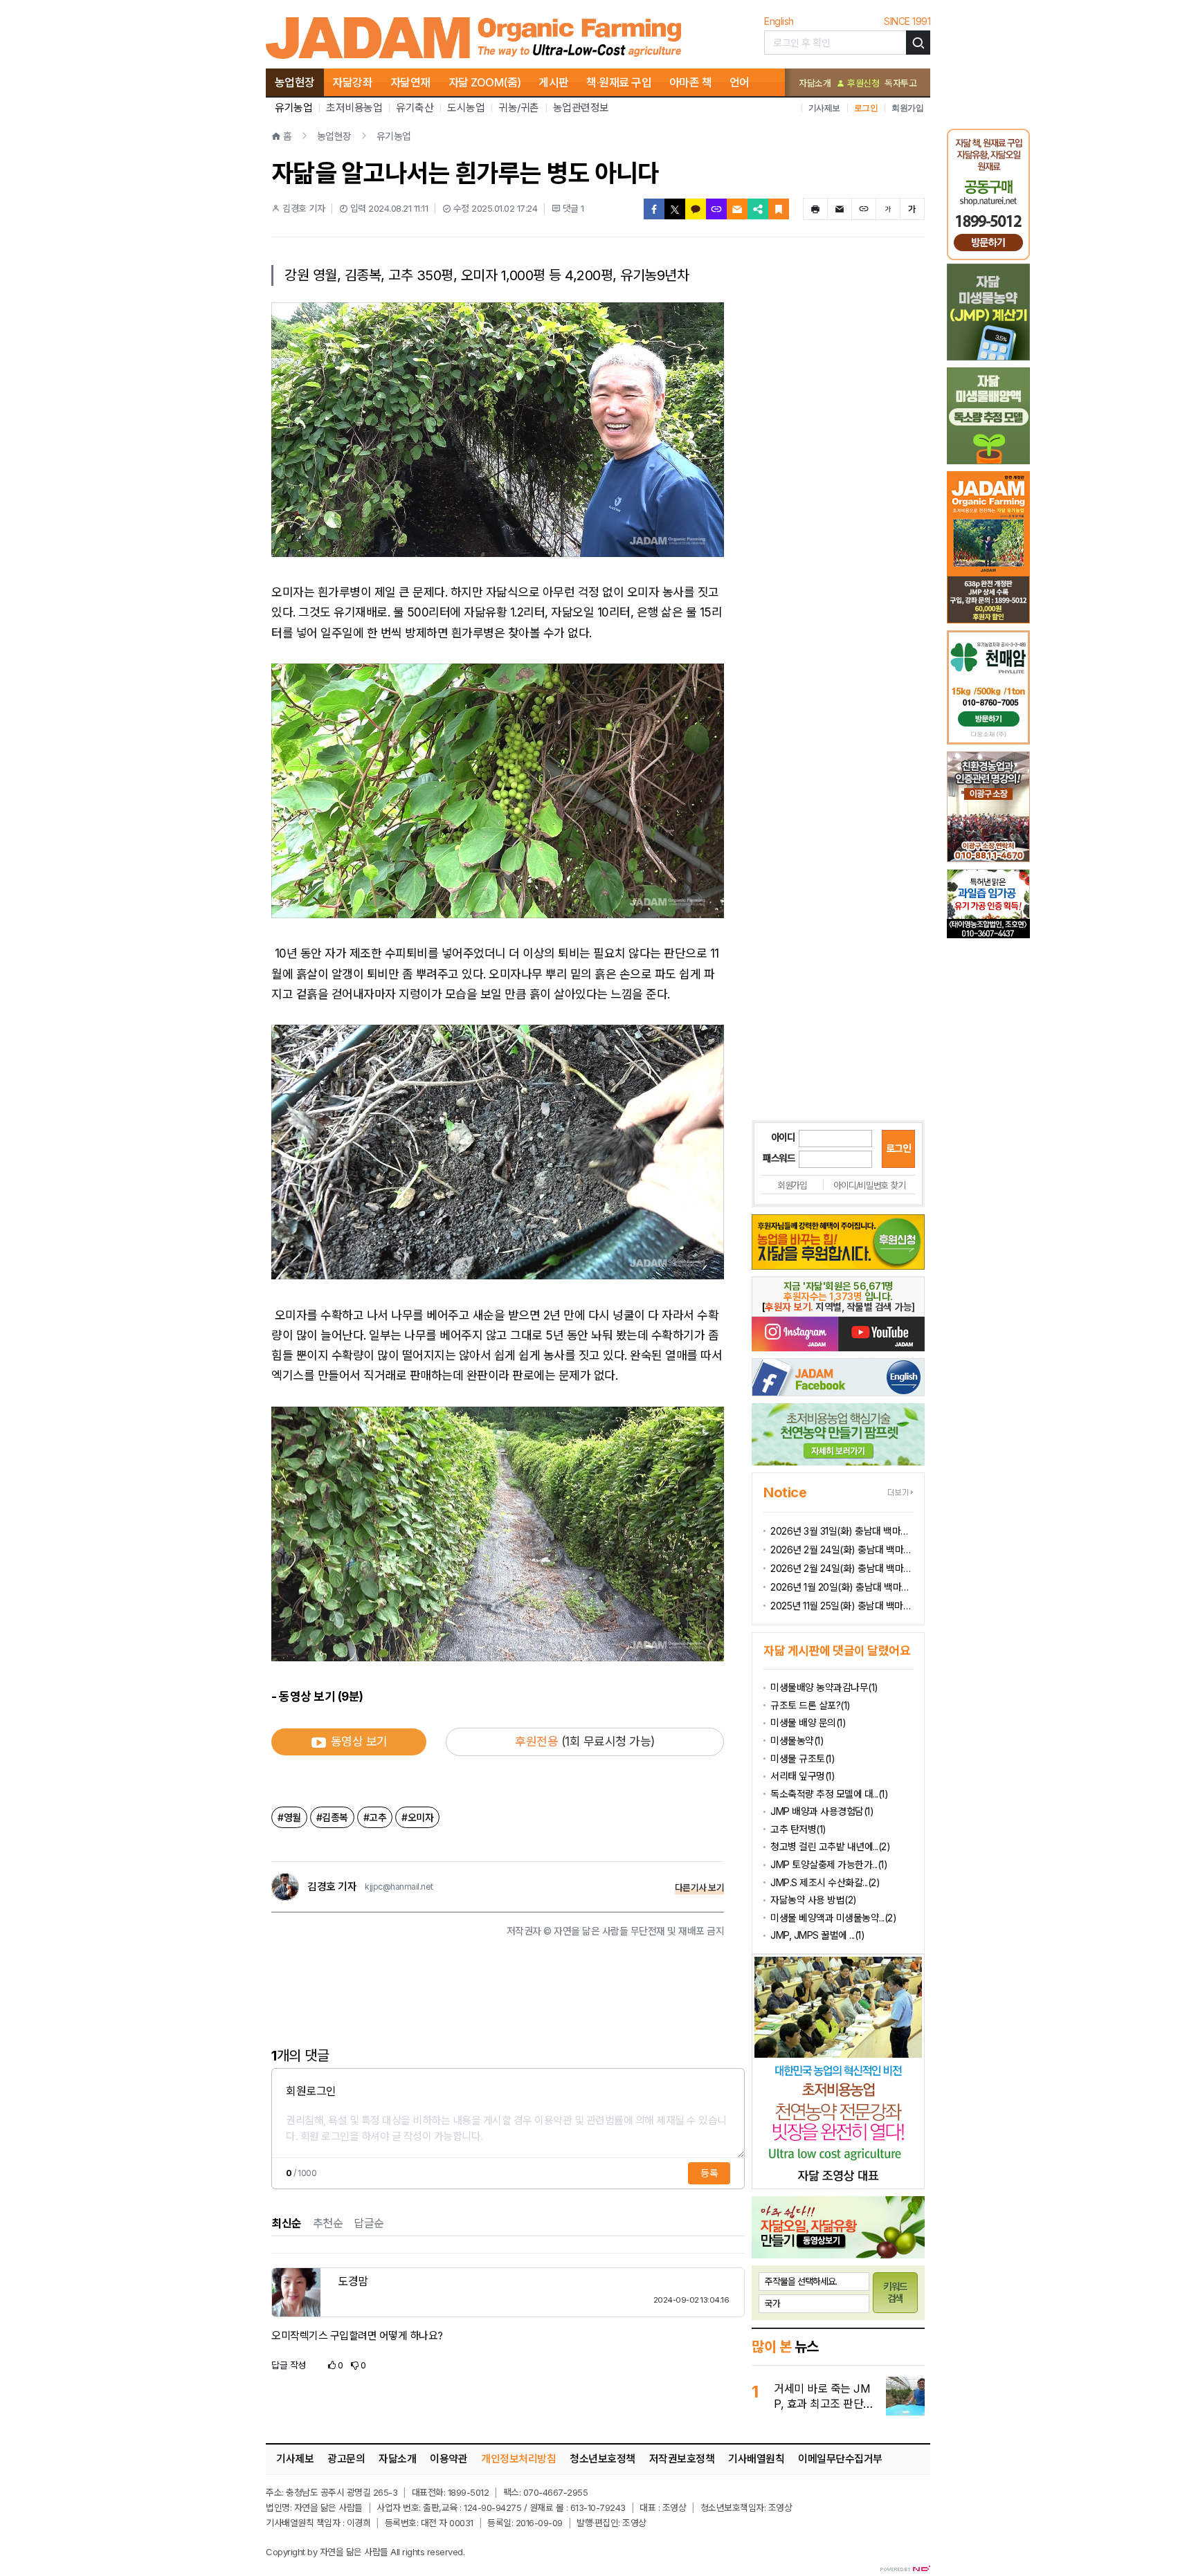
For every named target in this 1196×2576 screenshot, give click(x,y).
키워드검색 (896, 2292)
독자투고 (900, 83)
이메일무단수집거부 (840, 2459)
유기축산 (415, 108)
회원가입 (907, 108)
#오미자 (417, 1817)
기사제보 (824, 108)
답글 (289, 2365)
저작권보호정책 (682, 2459)
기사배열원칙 (756, 2459)
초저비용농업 (354, 108)
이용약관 (448, 2459)
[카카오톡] (696, 209)
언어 (740, 82)
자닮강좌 (352, 82)
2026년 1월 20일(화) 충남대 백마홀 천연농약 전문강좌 (842, 1587)
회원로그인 (311, 2091)
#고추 (375, 1817)
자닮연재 (410, 82)
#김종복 (332, 1817)
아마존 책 (691, 82)
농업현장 (295, 82)
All (395, 2552)
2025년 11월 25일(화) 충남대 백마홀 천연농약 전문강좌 (842, 1606)
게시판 (554, 82)
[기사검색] (918, 43)
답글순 (369, 2223)
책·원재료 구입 (619, 82)
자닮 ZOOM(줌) (485, 82)
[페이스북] (654, 209)
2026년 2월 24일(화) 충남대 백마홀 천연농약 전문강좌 (842, 1568)
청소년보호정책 (602, 2459)
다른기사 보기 (700, 1888)
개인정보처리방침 (518, 2459)
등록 (709, 2173)
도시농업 (466, 108)
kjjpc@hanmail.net (399, 1887)
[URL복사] (716, 209)
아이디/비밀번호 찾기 (869, 1185)
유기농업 (293, 108)
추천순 (328, 2223)
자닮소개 (815, 83)
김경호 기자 (332, 1887)
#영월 (289, 1817)
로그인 (866, 108)
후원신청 (862, 83)
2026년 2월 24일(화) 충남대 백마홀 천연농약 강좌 (842, 1550)
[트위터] (675, 209)
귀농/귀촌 (519, 108)
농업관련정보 (581, 108)
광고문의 (346, 2459)
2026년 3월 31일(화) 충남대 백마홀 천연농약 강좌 (842, 1531)
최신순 (287, 2223)
